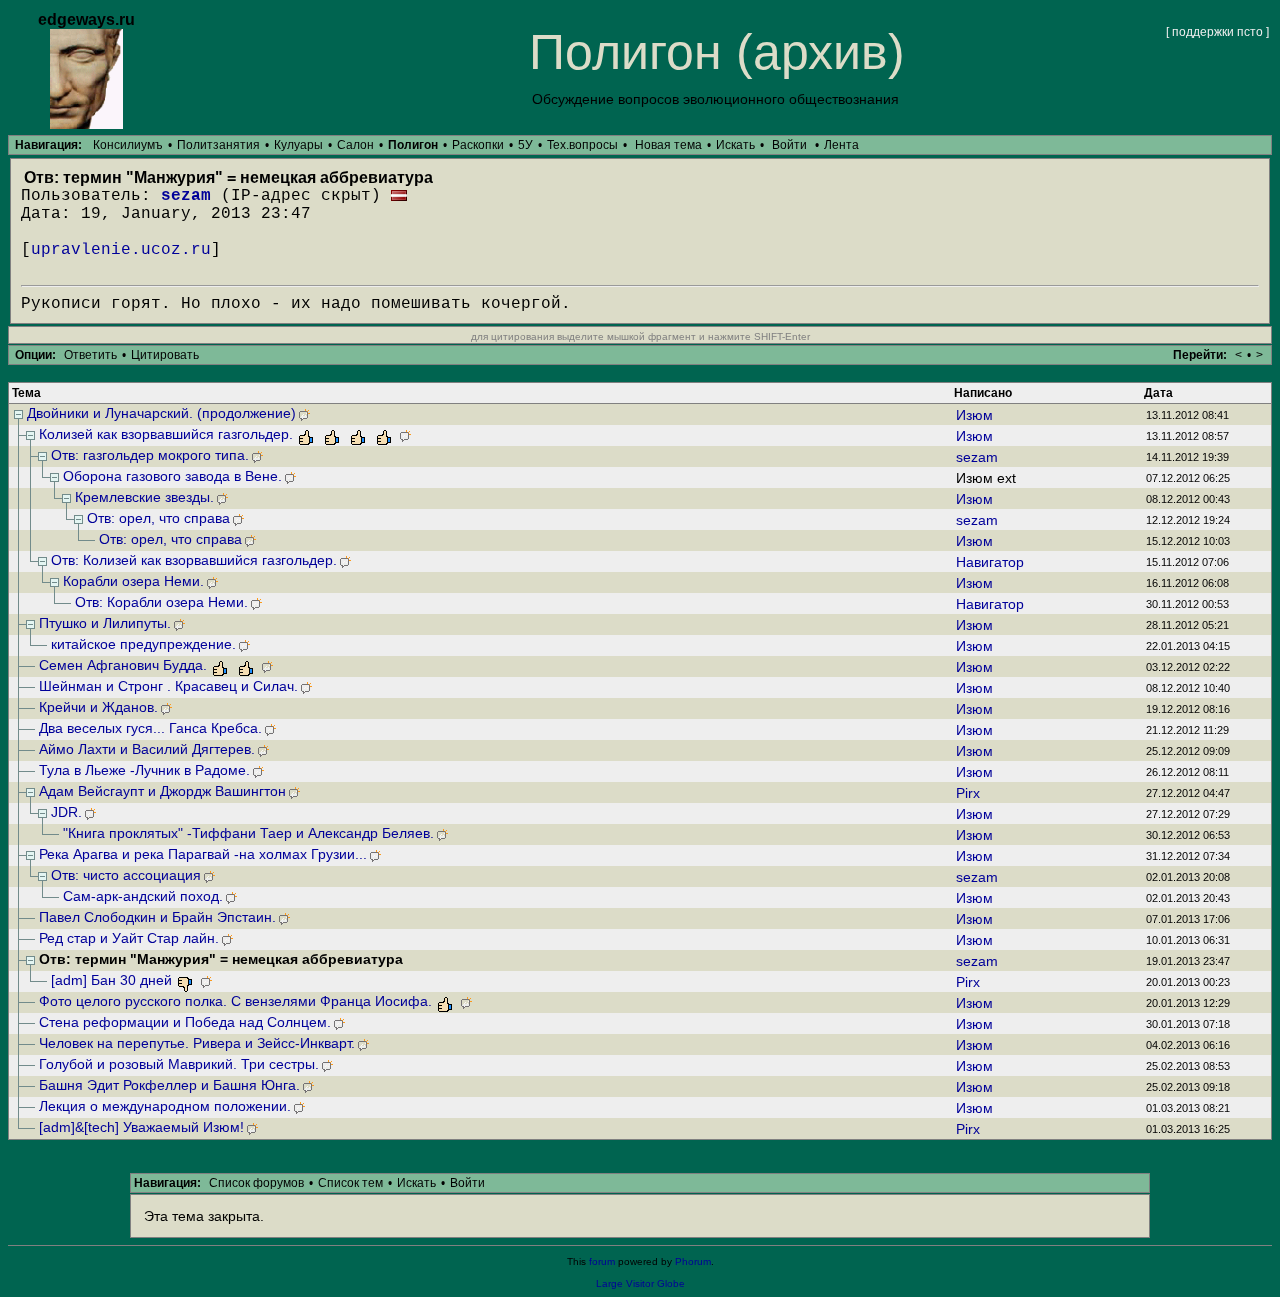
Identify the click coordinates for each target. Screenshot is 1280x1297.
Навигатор (990, 562)
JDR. (66, 812)
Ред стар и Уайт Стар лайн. (129, 938)
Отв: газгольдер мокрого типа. (150, 455)
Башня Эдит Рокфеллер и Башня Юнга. (169, 1085)
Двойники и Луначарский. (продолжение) (161, 413)
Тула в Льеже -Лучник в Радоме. (144, 770)
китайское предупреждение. (143, 644)
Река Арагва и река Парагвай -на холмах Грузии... (203, 854)
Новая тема (668, 145)
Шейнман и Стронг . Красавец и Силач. (168, 686)
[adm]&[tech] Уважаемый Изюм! (141, 1127)
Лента (841, 145)
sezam (186, 196)
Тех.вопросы (582, 145)
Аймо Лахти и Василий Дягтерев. (147, 749)
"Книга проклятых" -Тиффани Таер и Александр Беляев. (248, 833)
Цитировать (165, 355)
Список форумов (256, 1183)
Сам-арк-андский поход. (143, 896)
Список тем (350, 1183)
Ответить (90, 355)
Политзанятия (218, 145)
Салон (355, 145)
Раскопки (478, 145)
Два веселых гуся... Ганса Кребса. (150, 728)
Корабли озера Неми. (133, 581)
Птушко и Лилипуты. (105, 623)
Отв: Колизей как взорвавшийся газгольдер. (194, 560)
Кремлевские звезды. (144, 497)
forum (602, 1261)
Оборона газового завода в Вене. (172, 476)
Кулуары (298, 145)
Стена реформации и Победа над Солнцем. (185, 1022)
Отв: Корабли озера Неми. (161, 602)
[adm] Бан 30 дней (111, 980)
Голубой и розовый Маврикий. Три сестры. (179, 1064)
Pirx (968, 793)
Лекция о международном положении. (165, 1106)
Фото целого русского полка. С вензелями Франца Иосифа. (235, 1001)
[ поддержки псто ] (1217, 32)
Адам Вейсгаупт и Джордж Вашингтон (162, 791)
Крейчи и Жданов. (98, 707)
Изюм (974, 415)
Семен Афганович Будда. (123, 665)
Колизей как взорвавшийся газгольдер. (166, 434)
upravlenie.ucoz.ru (121, 250)
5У (525, 145)
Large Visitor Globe (640, 1283)
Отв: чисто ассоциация (126, 875)
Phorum (693, 1261)
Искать (735, 145)
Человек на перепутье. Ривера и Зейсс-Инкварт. (197, 1043)
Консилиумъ (128, 145)
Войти (789, 145)
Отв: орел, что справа (158, 518)
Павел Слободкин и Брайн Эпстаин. (157, 917)
